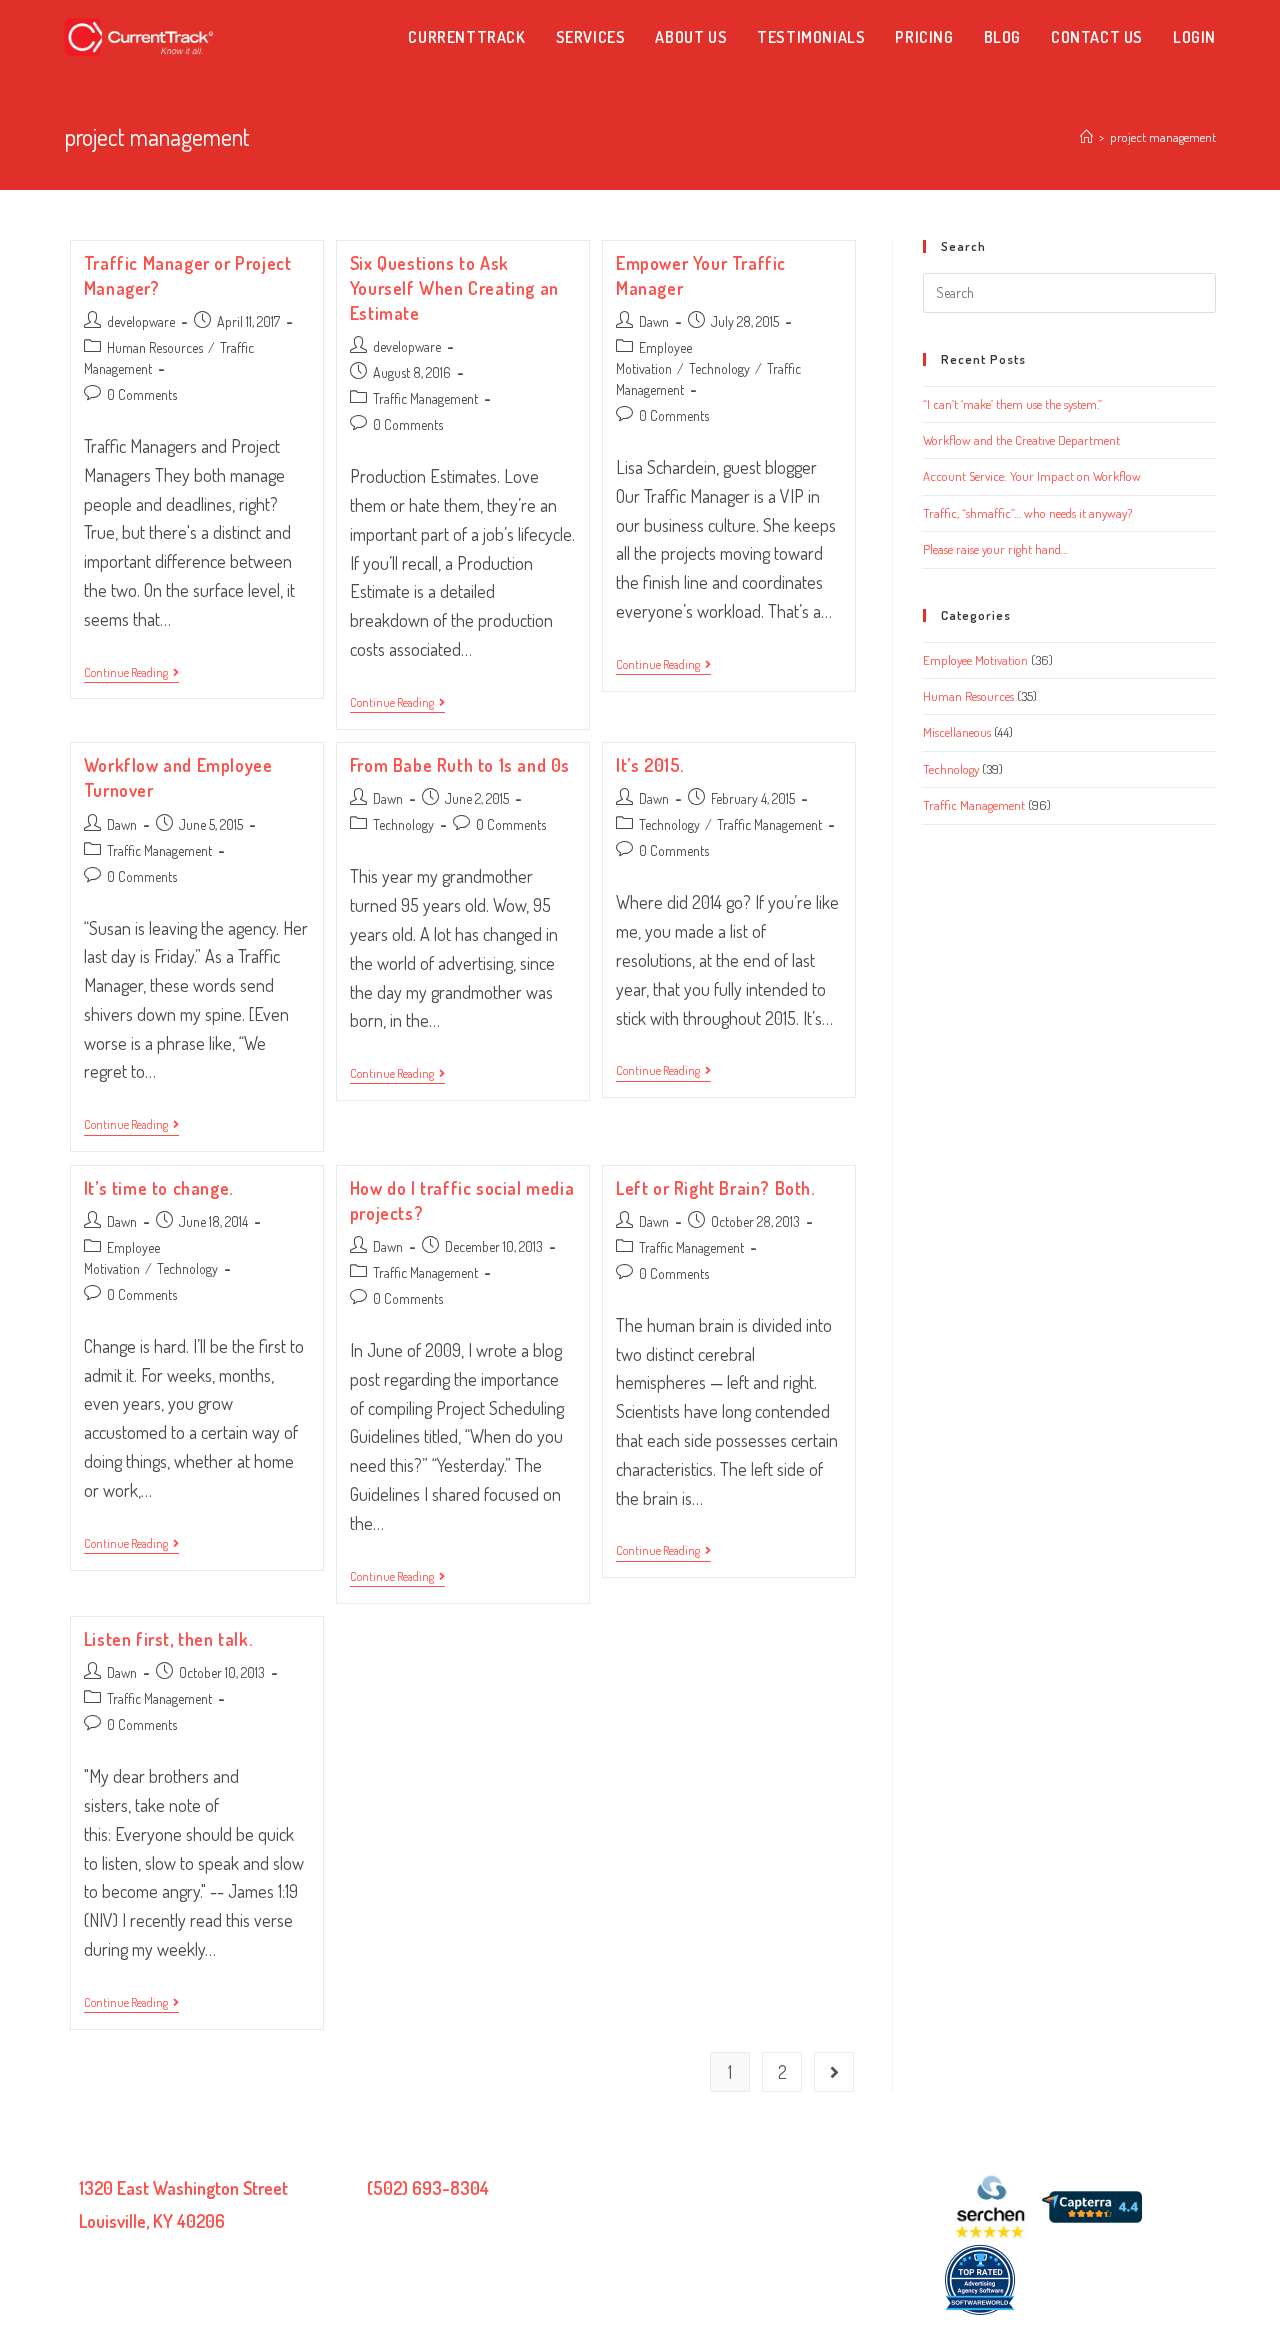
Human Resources (155, 347)
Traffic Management (425, 398)
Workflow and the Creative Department (1021, 440)
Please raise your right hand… (995, 549)
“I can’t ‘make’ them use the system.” (1012, 404)
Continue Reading (131, 674)
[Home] (1086, 137)
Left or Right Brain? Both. (715, 1188)
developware (141, 321)
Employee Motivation (975, 660)
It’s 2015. (650, 765)
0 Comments (142, 394)
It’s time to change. (158, 1188)
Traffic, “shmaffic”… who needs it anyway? (1027, 513)
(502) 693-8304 (428, 2188)
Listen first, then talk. (168, 1639)
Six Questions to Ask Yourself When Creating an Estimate (454, 288)
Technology (719, 368)
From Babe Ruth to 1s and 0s (460, 765)
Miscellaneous (957, 732)
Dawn (654, 321)
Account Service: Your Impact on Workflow (1032, 476)
